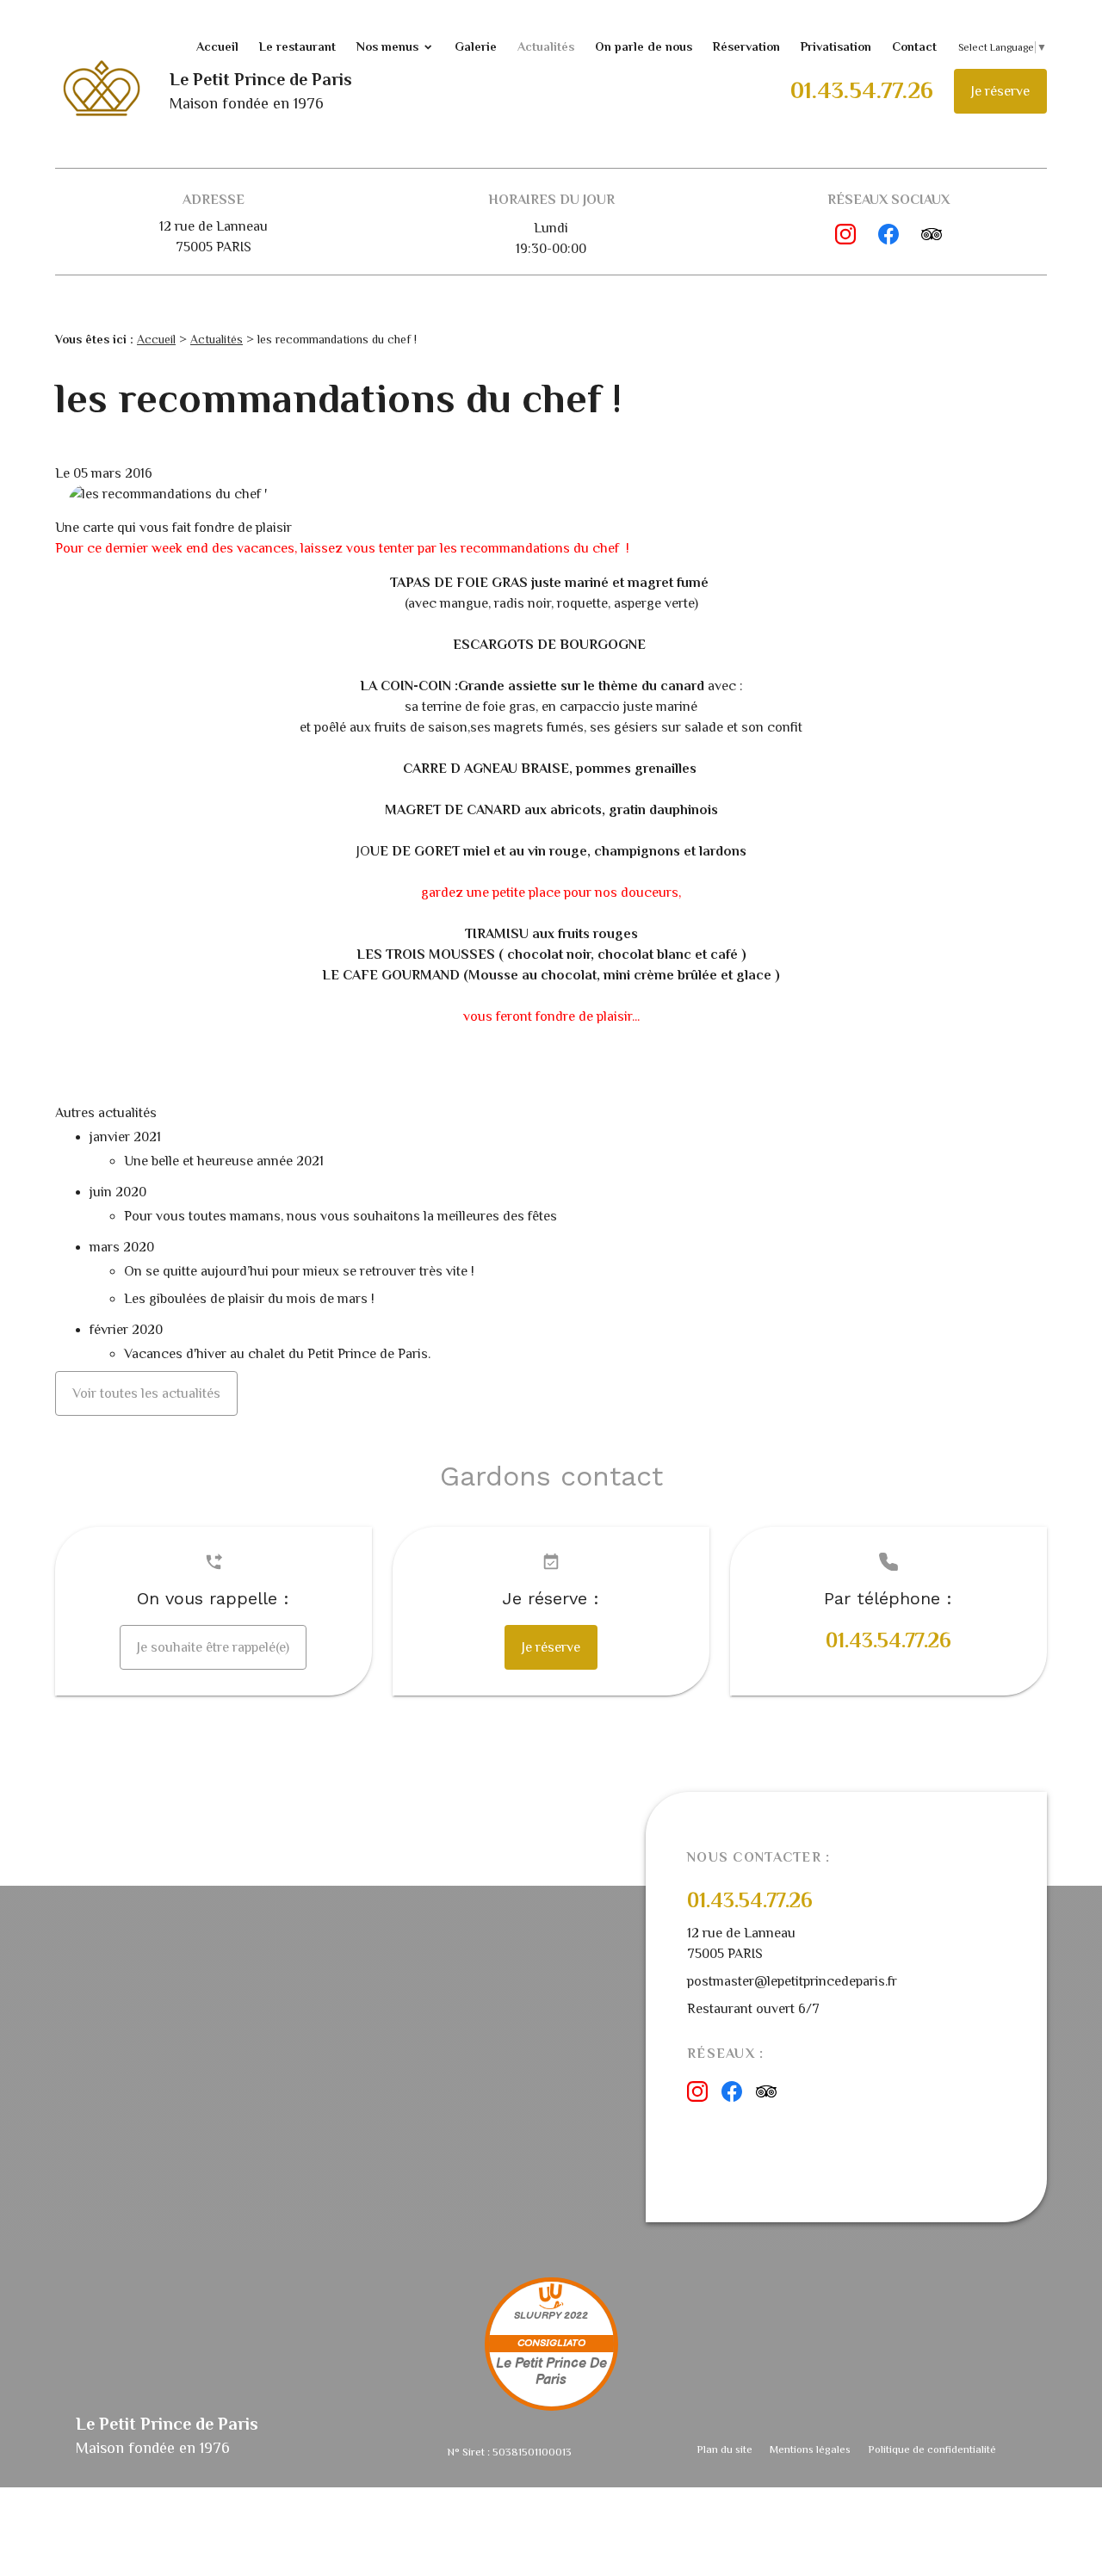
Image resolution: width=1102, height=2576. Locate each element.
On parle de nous (644, 46)
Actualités (546, 46)
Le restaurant (297, 46)
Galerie (476, 46)
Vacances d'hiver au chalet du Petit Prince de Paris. (277, 1354)
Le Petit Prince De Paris (551, 2372)
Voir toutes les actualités (146, 1393)
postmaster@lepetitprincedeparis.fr (792, 1981)
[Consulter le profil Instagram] (845, 234)
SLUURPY (538, 2316)
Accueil (217, 46)
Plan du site (724, 2449)
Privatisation (836, 46)
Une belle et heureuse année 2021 (224, 1161)
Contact (914, 46)
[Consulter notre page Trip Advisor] (932, 234)
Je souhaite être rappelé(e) (213, 1647)
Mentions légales (810, 2449)
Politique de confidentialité (932, 2449)
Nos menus (387, 46)
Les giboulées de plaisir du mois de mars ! (249, 1299)
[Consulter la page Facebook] (888, 234)
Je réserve (1000, 91)
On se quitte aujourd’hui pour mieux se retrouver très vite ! (301, 1271)
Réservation (746, 46)
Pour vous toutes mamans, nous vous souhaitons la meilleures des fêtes (341, 1216)
